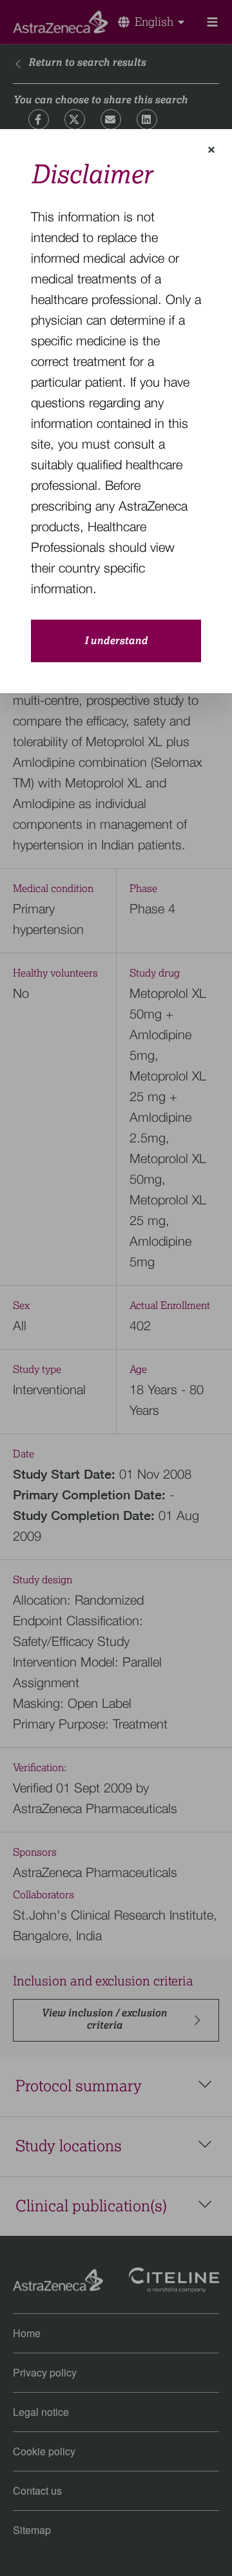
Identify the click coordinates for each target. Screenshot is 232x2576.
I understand (116, 641)
